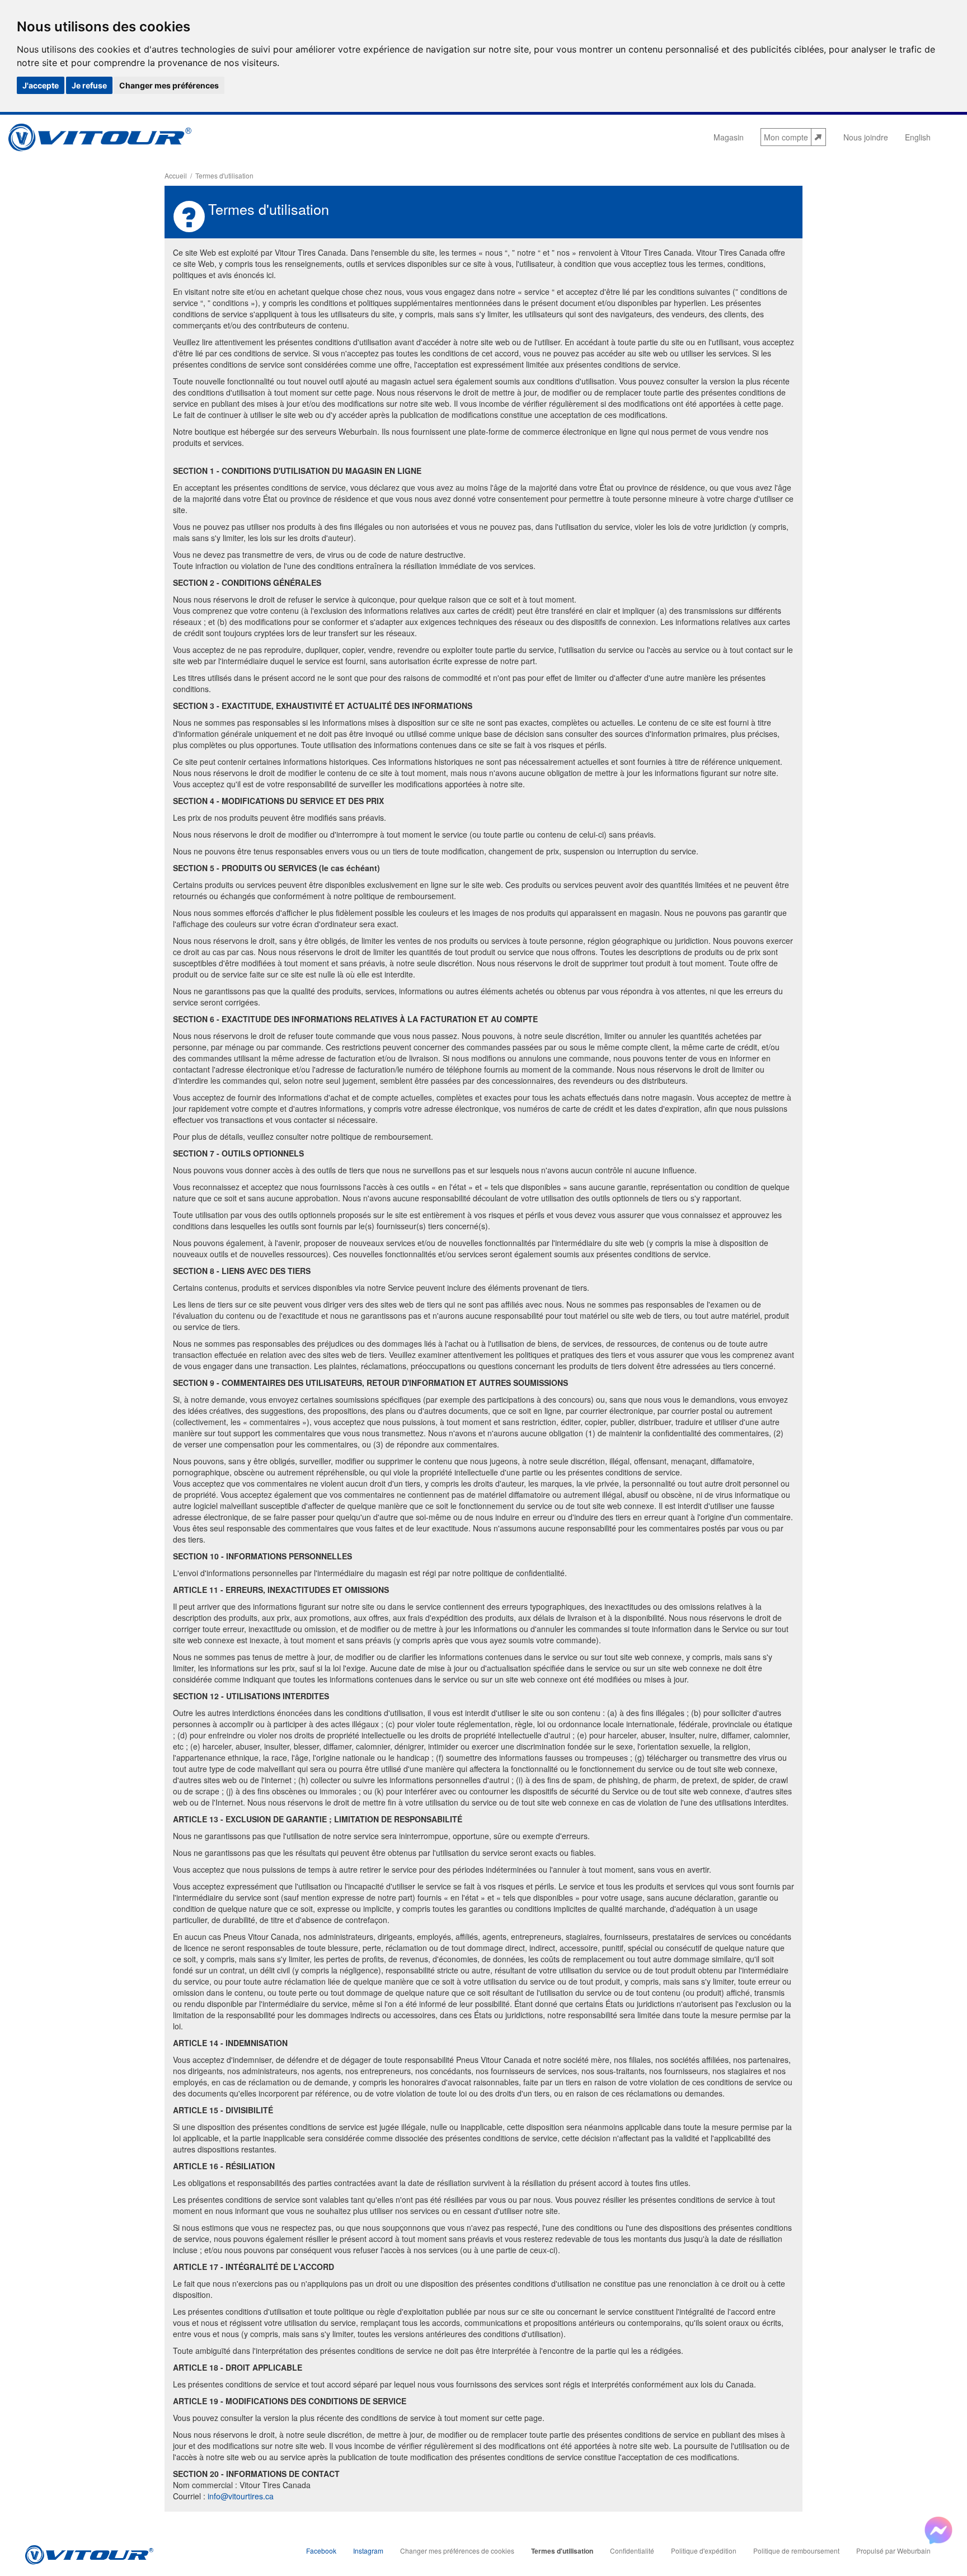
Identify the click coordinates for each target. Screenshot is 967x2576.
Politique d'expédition (704, 2551)
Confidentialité (632, 2551)
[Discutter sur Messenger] (938, 2531)
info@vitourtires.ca (241, 2496)
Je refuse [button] (89, 85)
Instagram (368, 2551)
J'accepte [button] (41, 85)
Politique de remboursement (796, 2551)
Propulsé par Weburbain (893, 2551)
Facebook (321, 2551)
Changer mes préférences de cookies (457, 2551)
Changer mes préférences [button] (169, 85)
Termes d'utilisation (562, 2551)
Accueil (176, 175)
